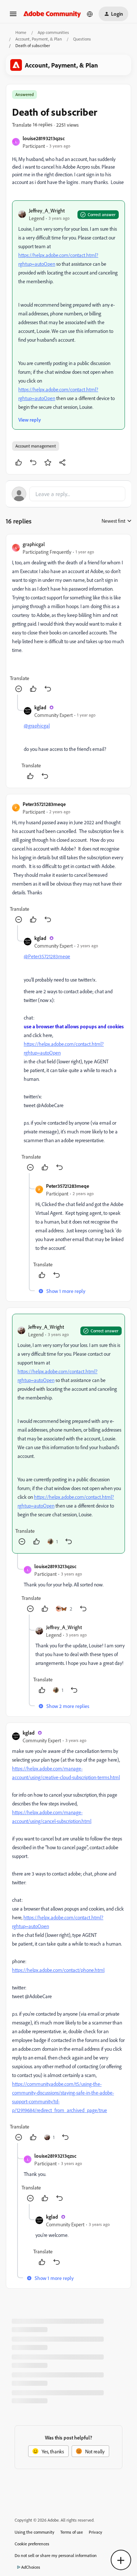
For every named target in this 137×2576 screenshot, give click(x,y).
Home (21, 32)
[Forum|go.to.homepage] (52, 14)
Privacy (96, 2532)
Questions (82, 39)
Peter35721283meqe (44, 804)
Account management (36, 446)
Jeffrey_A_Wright (47, 210)
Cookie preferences (32, 2544)
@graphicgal (37, 725)
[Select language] (90, 14)
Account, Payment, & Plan (39, 39)
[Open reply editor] (68, 494)
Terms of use (72, 2532)
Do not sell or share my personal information (56, 2555)
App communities (53, 32)
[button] (13, 16)
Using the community (35, 2532)
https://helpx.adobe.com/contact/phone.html (58, 1970)
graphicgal (34, 544)
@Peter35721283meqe (47, 956)
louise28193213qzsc (44, 138)
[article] (68, 617)
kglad (40, 707)
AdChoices (31, 2567)
